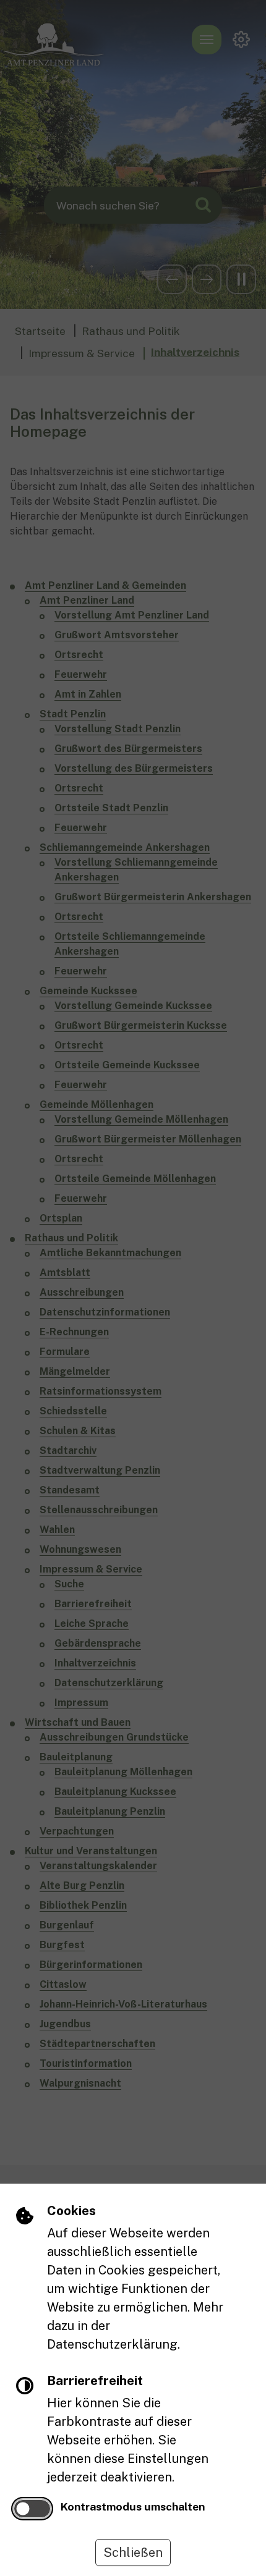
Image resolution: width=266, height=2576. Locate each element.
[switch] (32, 2509)
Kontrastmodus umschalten (133, 2506)
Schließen (133, 2553)
